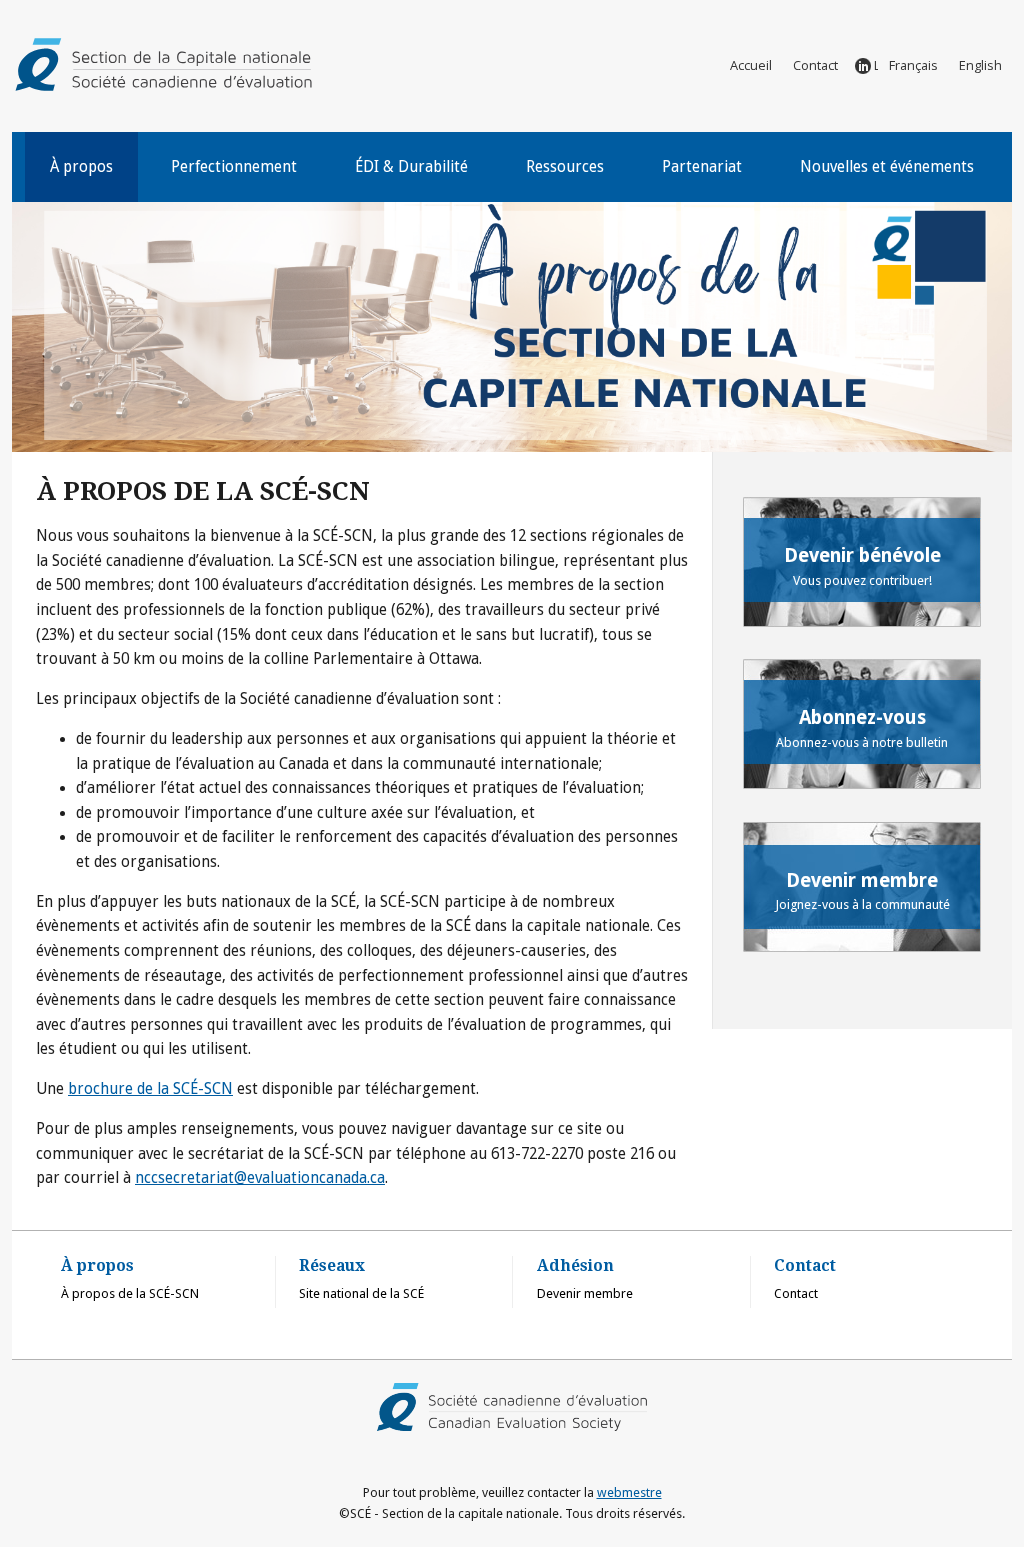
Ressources (565, 167)
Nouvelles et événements (887, 167)
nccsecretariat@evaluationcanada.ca (260, 1178)
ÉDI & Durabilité (411, 167)
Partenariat (702, 167)
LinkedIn (876, 65)
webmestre (629, 1492)
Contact (815, 65)
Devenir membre (585, 1293)
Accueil (751, 65)
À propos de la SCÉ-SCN (130, 1293)
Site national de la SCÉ (361, 1293)
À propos (81, 167)
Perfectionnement (234, 167)
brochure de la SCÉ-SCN (150, 1089)
